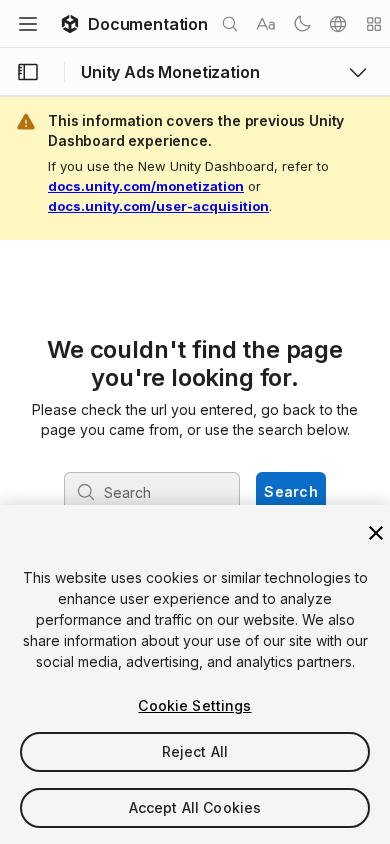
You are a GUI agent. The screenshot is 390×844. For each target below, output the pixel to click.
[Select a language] (338, 24)
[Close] (376, 533)
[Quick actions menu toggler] (374, 24)
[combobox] (154, 492)
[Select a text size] (266, 24)
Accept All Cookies (195, 807)
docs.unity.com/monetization (146, 186)
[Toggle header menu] (28, 24)
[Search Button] (230, 24)
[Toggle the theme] (302, 24)
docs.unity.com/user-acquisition (158, 206)
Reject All (195, 751)
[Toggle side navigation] (28, 72)
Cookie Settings (194, 705)
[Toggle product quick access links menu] (358, 72)
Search (291, 491)
